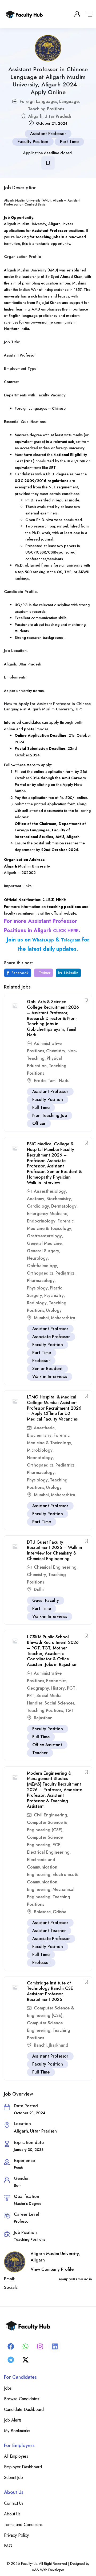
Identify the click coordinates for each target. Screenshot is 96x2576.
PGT (71, 1688)
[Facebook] (11, 2346)
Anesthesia (44, 1428)
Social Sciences (59, 1703)
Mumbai (41, 1318)
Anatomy (36, 1199)
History (58, 1688)
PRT (31, 1696)
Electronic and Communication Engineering (42, 1867)
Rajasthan (43, 1718)
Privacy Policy (16, 2535)
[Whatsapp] (25, 2346)
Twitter (44, 973)
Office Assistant (47, 1745)
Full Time (41, 1107)
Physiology (37, 1288)
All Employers (16, 2456)
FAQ (8, 2546)
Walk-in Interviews (50, 1377)
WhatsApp (43, 940)
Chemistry (56, 1051)
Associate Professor (51, 1337)
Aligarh (35, 116)
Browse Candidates (22, 2399)
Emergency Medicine (47, 1214)
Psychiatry (54, 1295)
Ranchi (40, 2045)
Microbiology (40, 1450)
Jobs (8, 2388)
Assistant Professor (48, 134)
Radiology (37, 1303)
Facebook (19, 973)
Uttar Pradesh (58, 116)
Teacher (40, 1753)
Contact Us (14, 2503)
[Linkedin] (55, 2346)
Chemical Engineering (55, 1567)
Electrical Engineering (48, 1852)
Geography (38, 1688)
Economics (56, 1681)
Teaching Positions (46, 109)
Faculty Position (33, 142)
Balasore (42, 1912)
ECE (57, 1845)
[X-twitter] (25, 2360)
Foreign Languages (38, 101)
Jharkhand (59, 2045)
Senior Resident (47, 1369)
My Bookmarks (17, 2431)
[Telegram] (11, 2360)
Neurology (37, 1258)
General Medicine (44, 1243)
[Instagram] (40, 2346)
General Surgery (43, 1251)
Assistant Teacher (49, 1931)
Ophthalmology (42, 1266)
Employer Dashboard (23, 2467)
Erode (40, 1081)
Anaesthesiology (50, 1191)
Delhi (39, 1589)
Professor (41, 1361)
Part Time (69, 142)
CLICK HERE (54, 900)
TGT (69, 1710)
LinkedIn (71, 973)
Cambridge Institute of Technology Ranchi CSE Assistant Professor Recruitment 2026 (50, 1991)
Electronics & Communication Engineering (52, 1882)
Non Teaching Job (50, 1115)
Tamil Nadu (59, 1081)
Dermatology (64, 1206)
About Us (12, 2514)
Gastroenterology (44, 1236)
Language (69, 101)
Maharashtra (63, 1318)
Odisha (60, 1912)
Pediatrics (65, 1273)
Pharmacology (41, 1281)
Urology (54, 1310)
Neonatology (40, 1458)
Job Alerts (13, 2420)
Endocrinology (41, 1221)
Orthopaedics (40, 1273)
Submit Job (13, 2477)
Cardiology (38, 1206)
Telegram (71, 940)
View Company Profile (52, 2269)
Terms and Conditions (23, 2525)
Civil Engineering (51, 1815)
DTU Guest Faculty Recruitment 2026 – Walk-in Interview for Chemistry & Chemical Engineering (55, 1550)
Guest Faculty (46, 1600)
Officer (39, 1123)
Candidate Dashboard (24, 2409)
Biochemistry (59, 1199)
